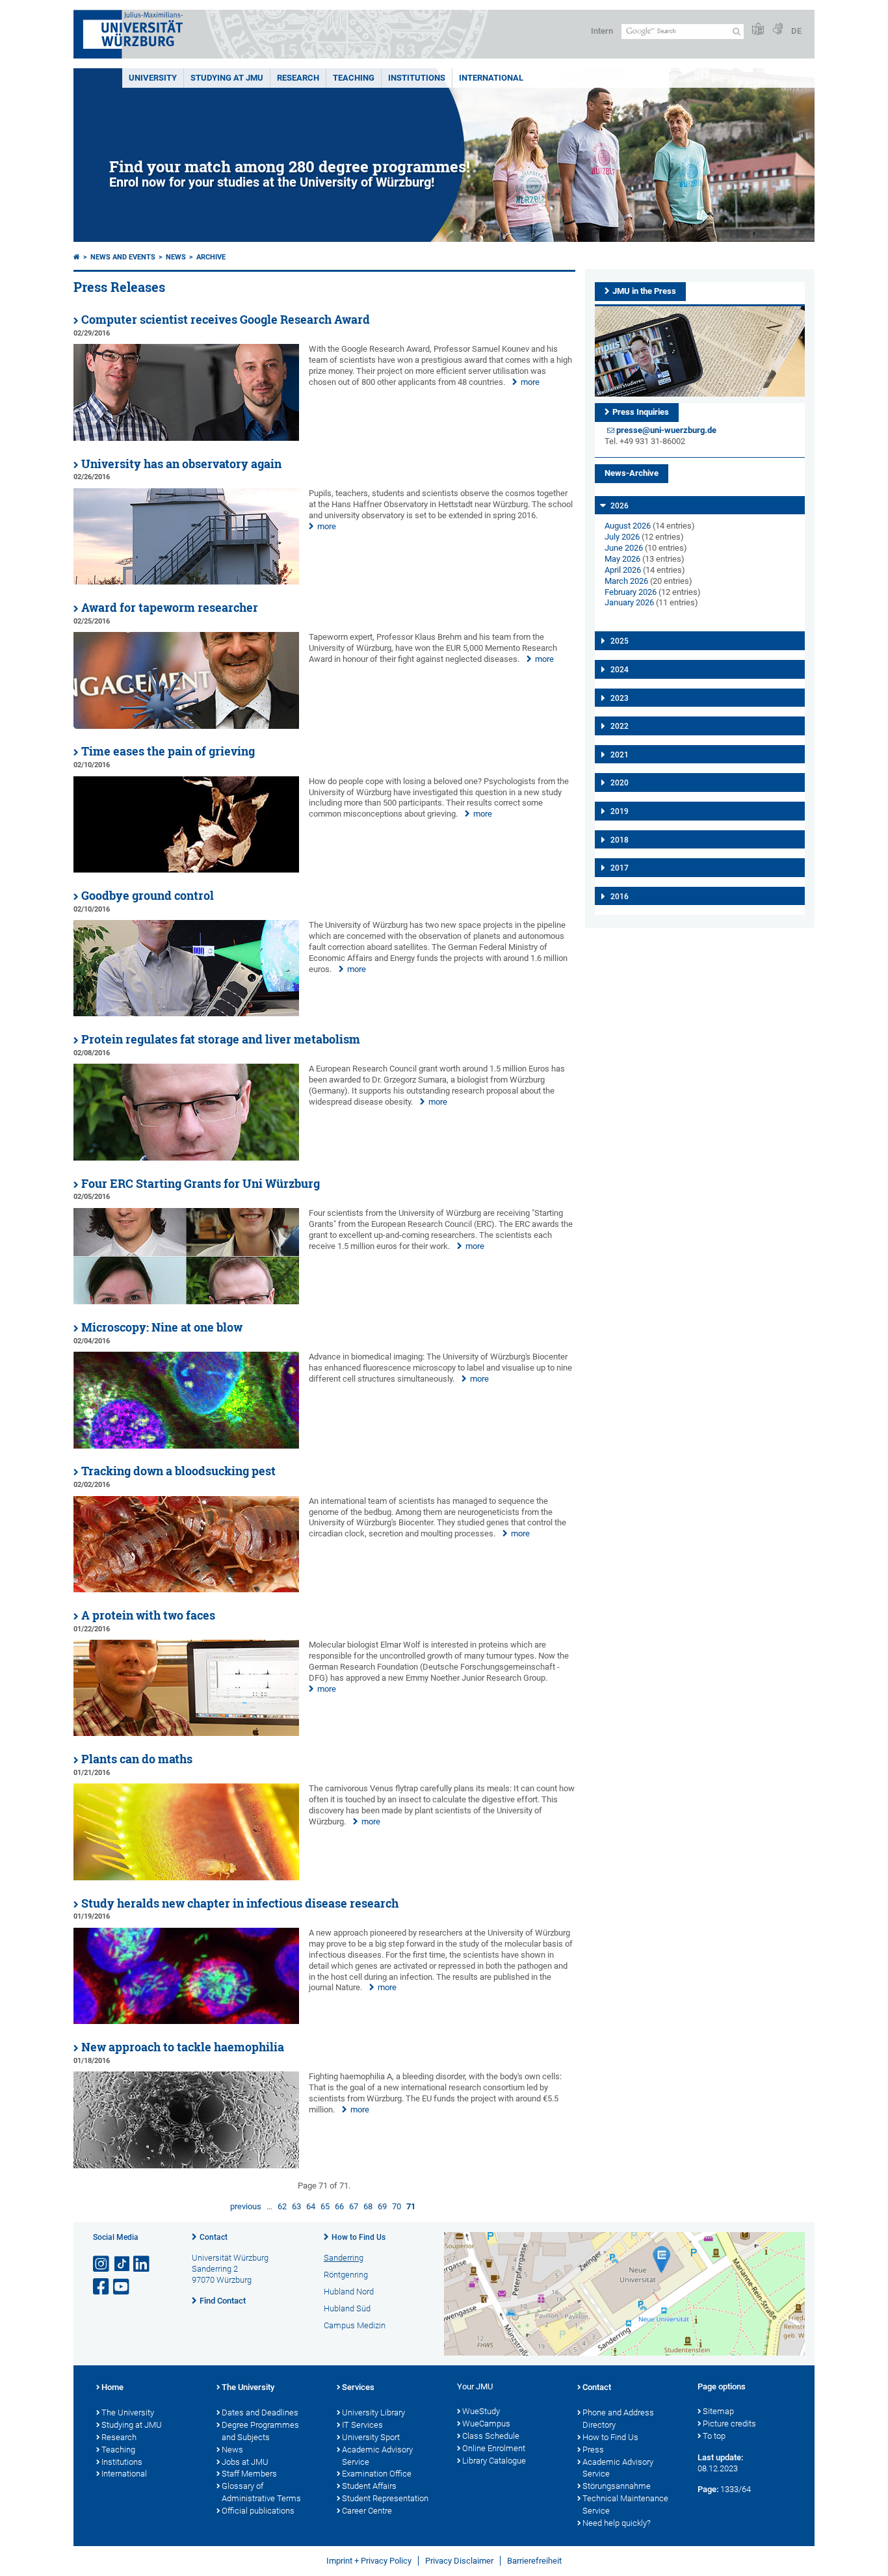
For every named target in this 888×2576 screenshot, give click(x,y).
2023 (620, 698)
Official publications (258, 2511)
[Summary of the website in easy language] (758, 30)
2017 (620, 868)
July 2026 (622, 537)
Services (358, 2387)
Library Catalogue (494, 2461)
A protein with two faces (148, 1615)
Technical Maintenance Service (625, 2504)
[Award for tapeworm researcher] (186, 726)
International (491, 78)
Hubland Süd (347, 2308)
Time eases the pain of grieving (168, 751)
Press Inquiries (641, 412)
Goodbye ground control (148, 896)
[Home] (77, 257)
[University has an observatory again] (186, 582)
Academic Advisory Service (377, 2456)
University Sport (371, 2437)
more (530, 382)
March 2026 (626, 581)
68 (368, 2206)
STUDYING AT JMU (227, 78)
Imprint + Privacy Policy (369, 2561)
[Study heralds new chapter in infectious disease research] (186, 2021)
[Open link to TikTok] (122, 2264)
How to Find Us (359, 2237)
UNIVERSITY (153, 78)
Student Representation (385, 2498)
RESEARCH (298, 78)
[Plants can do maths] (186, 1877)
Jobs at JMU (245, 2462)
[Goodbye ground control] (186, 1013)
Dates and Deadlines (260, 2412)
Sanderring (344, 2258)
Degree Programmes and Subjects (260, 2431)
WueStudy (481, 2411)
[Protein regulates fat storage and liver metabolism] (186, 1158)
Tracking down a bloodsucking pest (178, 1471)
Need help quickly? (617, 2523)
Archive (211, 257)
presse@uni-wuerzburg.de (666, 430)
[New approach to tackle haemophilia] (186, 2165)
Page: (708, 2489)
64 (311, 2206)
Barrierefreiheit (534, 2561)
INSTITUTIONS (417, 78)
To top (714, 2436)
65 (325, 2206)
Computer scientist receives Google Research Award (226, 320)
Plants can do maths (137, 1759)
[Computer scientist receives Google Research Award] (186, 438)
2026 (620, 506)
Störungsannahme (617, 2486)
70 (397, 2206)
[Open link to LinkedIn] (142, 2264)
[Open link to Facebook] (102, 2287)
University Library (373, 2412)
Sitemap (718, 2411)
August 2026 (628, 526)
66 (339, 2206)
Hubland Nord (349, 2292)
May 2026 (622, 559)
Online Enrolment (494, 2448)
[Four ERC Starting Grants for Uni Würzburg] (186, 1301)
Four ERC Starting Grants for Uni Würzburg (201, 1184)
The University (128, 2412)
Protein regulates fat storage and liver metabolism (221, 1039)
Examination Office (377, 2474)
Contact (214, 2237)
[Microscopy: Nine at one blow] (186, 1446)
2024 (620, 670)
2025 (620, 641)
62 (282, 2206)
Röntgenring (346, 2275)
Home (112, 2387)
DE (796, 31)
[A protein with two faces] (186, 1733)
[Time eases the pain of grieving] (186, 870)
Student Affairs (369, 2486)
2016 (620, 897)
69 (382, 2206)
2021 (620, 755)
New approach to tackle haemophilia (183, 2047)
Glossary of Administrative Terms (261, 2492)
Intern (602, 31)
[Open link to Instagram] (102, 2264)
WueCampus (486, 2424)
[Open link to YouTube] (122, 2287)
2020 (620, 783)
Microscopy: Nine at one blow (162, 1327)
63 (296, 2206)
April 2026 (623, 570)
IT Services (362, 2425)
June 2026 (624, 548)
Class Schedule (491, 2436)
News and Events (123, 257)
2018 (620, 840)
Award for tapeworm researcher (170, 608)
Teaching (354, 78)
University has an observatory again (181, 464)
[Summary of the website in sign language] (777, 30)
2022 (620, 726)
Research (119, 2437)
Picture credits (729, 2424)
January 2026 (629, 602)
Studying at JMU (132, 2425)
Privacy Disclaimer (459, 2561)
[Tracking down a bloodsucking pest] (186, 1589)
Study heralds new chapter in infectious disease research (240, 1903)
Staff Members (249, 2474)
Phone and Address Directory (618, 2419)
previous (246, 2206)
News (176, 257)
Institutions (122, 2462)
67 (354, 2206)
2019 (620, 811)
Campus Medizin (355, 2325)
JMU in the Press (644, 291)
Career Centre (367, 2511)
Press (593, 2450)
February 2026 (631, 592)
